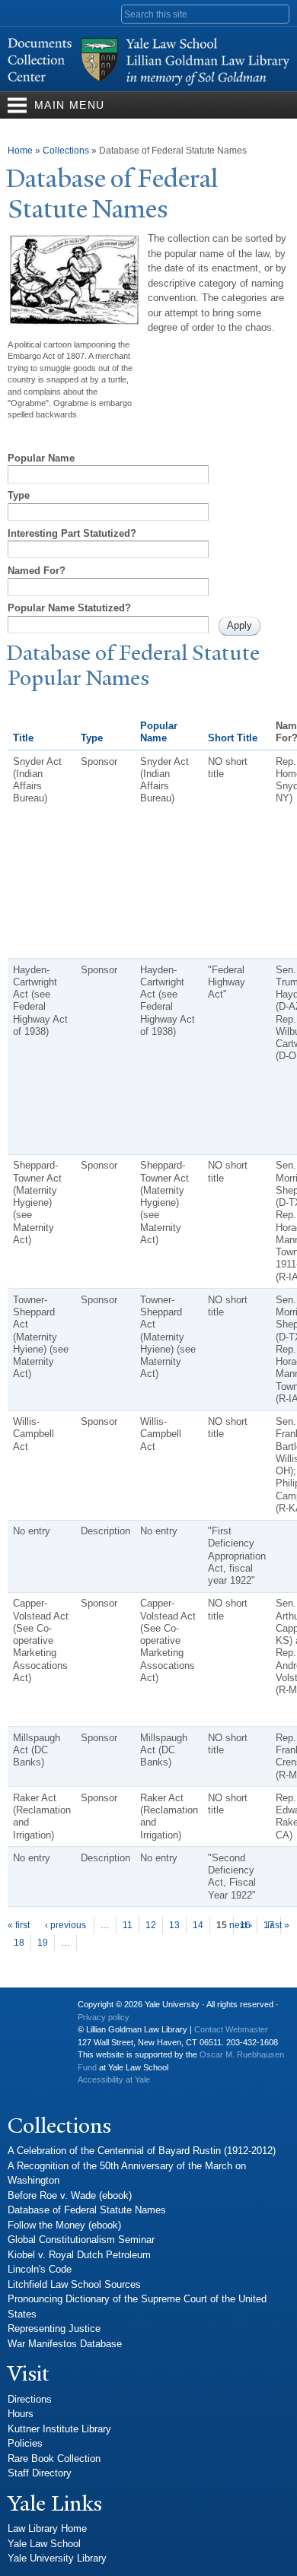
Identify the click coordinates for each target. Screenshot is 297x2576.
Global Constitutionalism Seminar (81, 2240)
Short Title (233, 738)
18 (19, 1943)
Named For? (37, 571)
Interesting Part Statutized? (72, 533)
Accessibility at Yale (114, 2080)
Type (19, 495)
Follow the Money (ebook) (64, 2225)
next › (241, 1925)
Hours (21, 2414)
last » (278, 1925)
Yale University (31, 2010)
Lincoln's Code (40, 2269)
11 (128, 1925)
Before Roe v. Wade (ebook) (70, 2195)
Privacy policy (104, 2017)
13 (174, 1925)
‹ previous (65, 1925)
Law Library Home (47, 2528)
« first (19, 1925)
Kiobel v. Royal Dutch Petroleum (79, 2255)
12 (151, 1925)
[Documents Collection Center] (148, 83)
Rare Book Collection (54, 2459)
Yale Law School (44, 2544)
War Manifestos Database (65, 2344)
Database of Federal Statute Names (87, 2210)
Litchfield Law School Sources (74, 2284)
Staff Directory (40, 2473)
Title (23, 738)
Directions (30, 2399)
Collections (66, 151)
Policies (25, 2443)
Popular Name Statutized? (69, 608)
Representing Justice (54, 2329)
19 (43, 1943)
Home (20, 151)
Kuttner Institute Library (59, 2429)
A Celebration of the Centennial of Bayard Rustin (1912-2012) (142, 2151)
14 (198, 1925)
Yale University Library (57, 2558)
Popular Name (41, 458)
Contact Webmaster (231, 2029)
